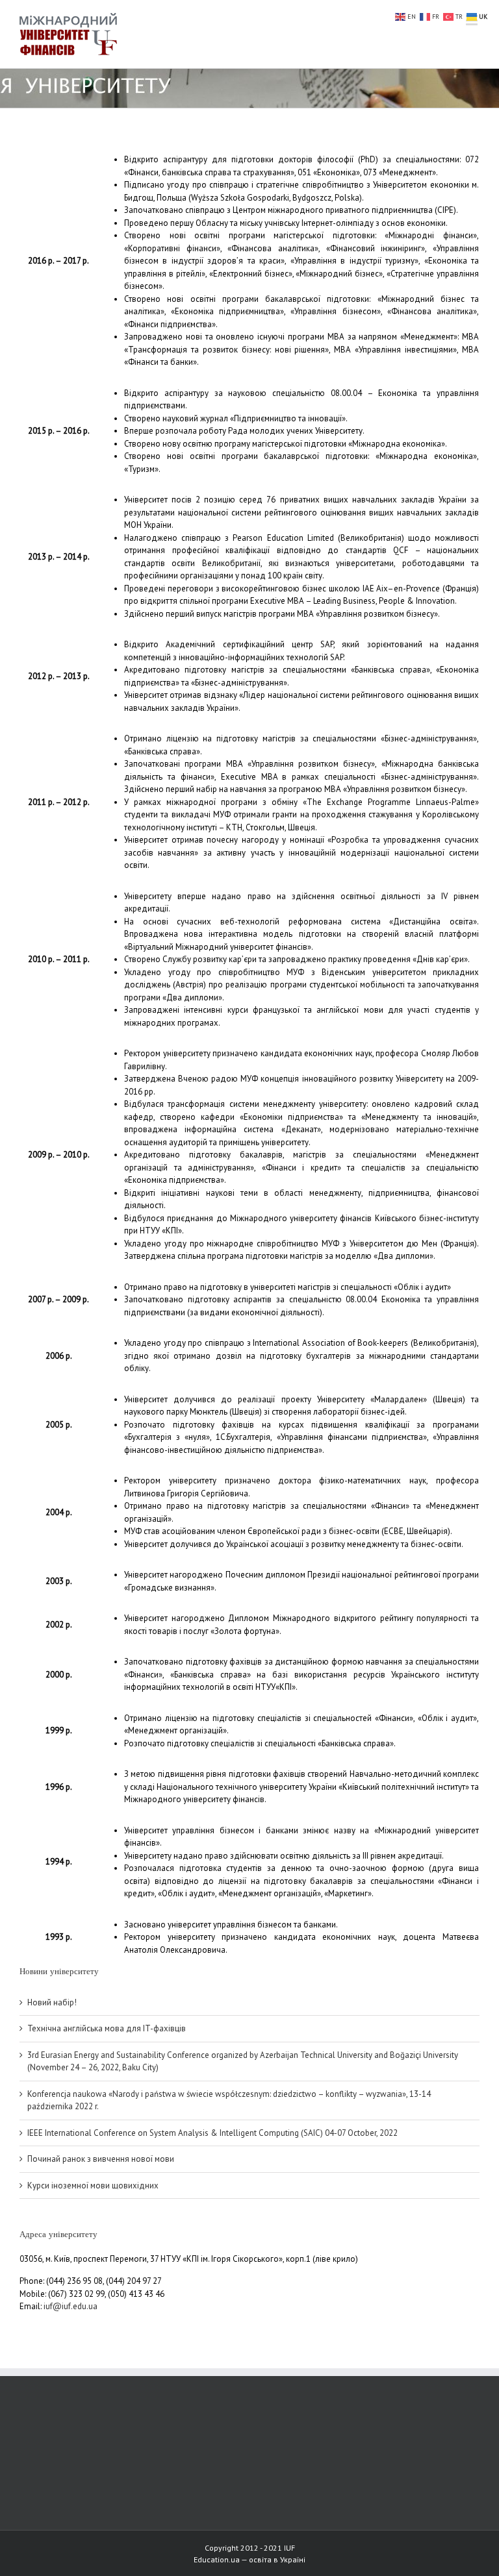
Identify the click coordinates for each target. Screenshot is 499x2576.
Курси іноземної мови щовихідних (93, 2186)
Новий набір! (52, 2002)
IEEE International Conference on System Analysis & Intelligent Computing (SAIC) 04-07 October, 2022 (212, 2133)
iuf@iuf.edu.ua (70, 2306)
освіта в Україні (277, 2559)
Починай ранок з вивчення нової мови (101, 2159)
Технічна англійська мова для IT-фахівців (107, 2028)
